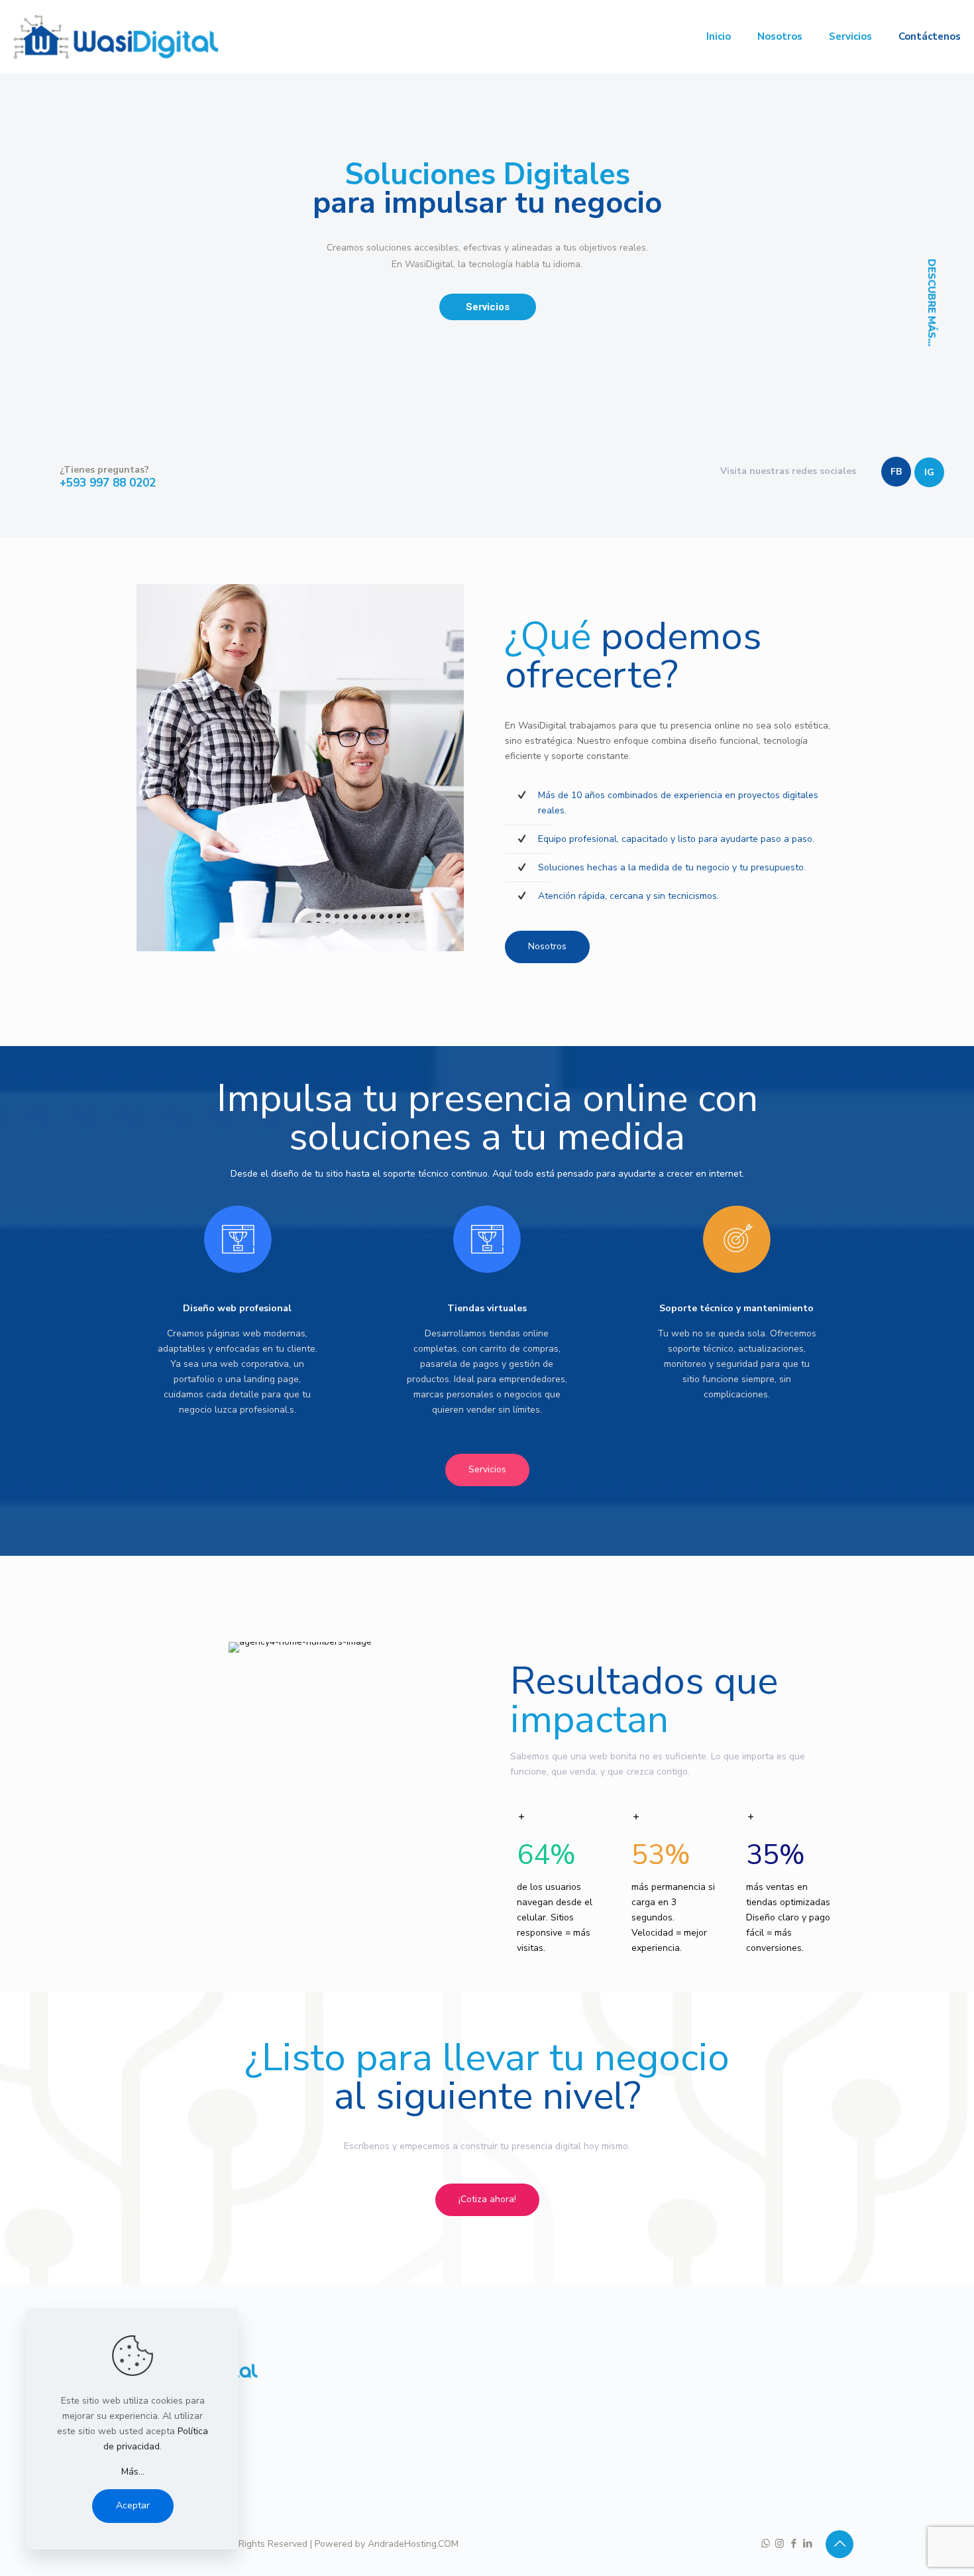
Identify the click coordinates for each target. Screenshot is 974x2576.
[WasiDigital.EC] (116, 36)
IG (929, 472)
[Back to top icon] (839, 2544)
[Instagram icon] (780, 2544)
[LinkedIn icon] (807, 2544)
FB (896, 472)
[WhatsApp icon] (766, 2544)
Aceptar (133, 2505)
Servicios (488, 307)
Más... (133, 2472)
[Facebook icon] (793, 2544)
